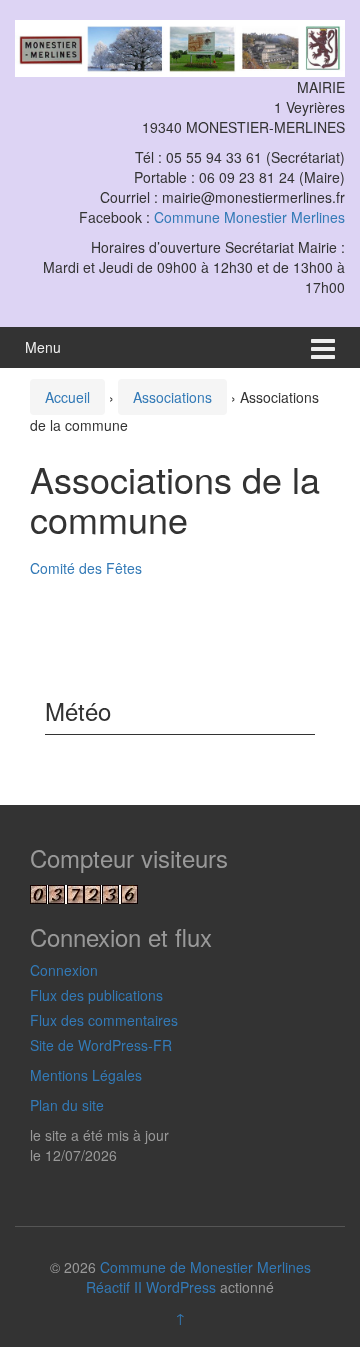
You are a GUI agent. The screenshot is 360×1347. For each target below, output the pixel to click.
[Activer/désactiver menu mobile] (323, 347)
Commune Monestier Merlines (249, 217)
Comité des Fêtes (86, 568)
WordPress (181, 1287)
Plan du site (67, 1105)
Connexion (64, 970)
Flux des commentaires (104, 1020)
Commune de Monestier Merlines (205, 1267)
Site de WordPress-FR (101, 1045)
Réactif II (114, 1287)
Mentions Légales (86, 1075)
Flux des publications (96, 995)
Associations (172, 397)
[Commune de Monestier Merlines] (180, 46)
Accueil (67, 397)
